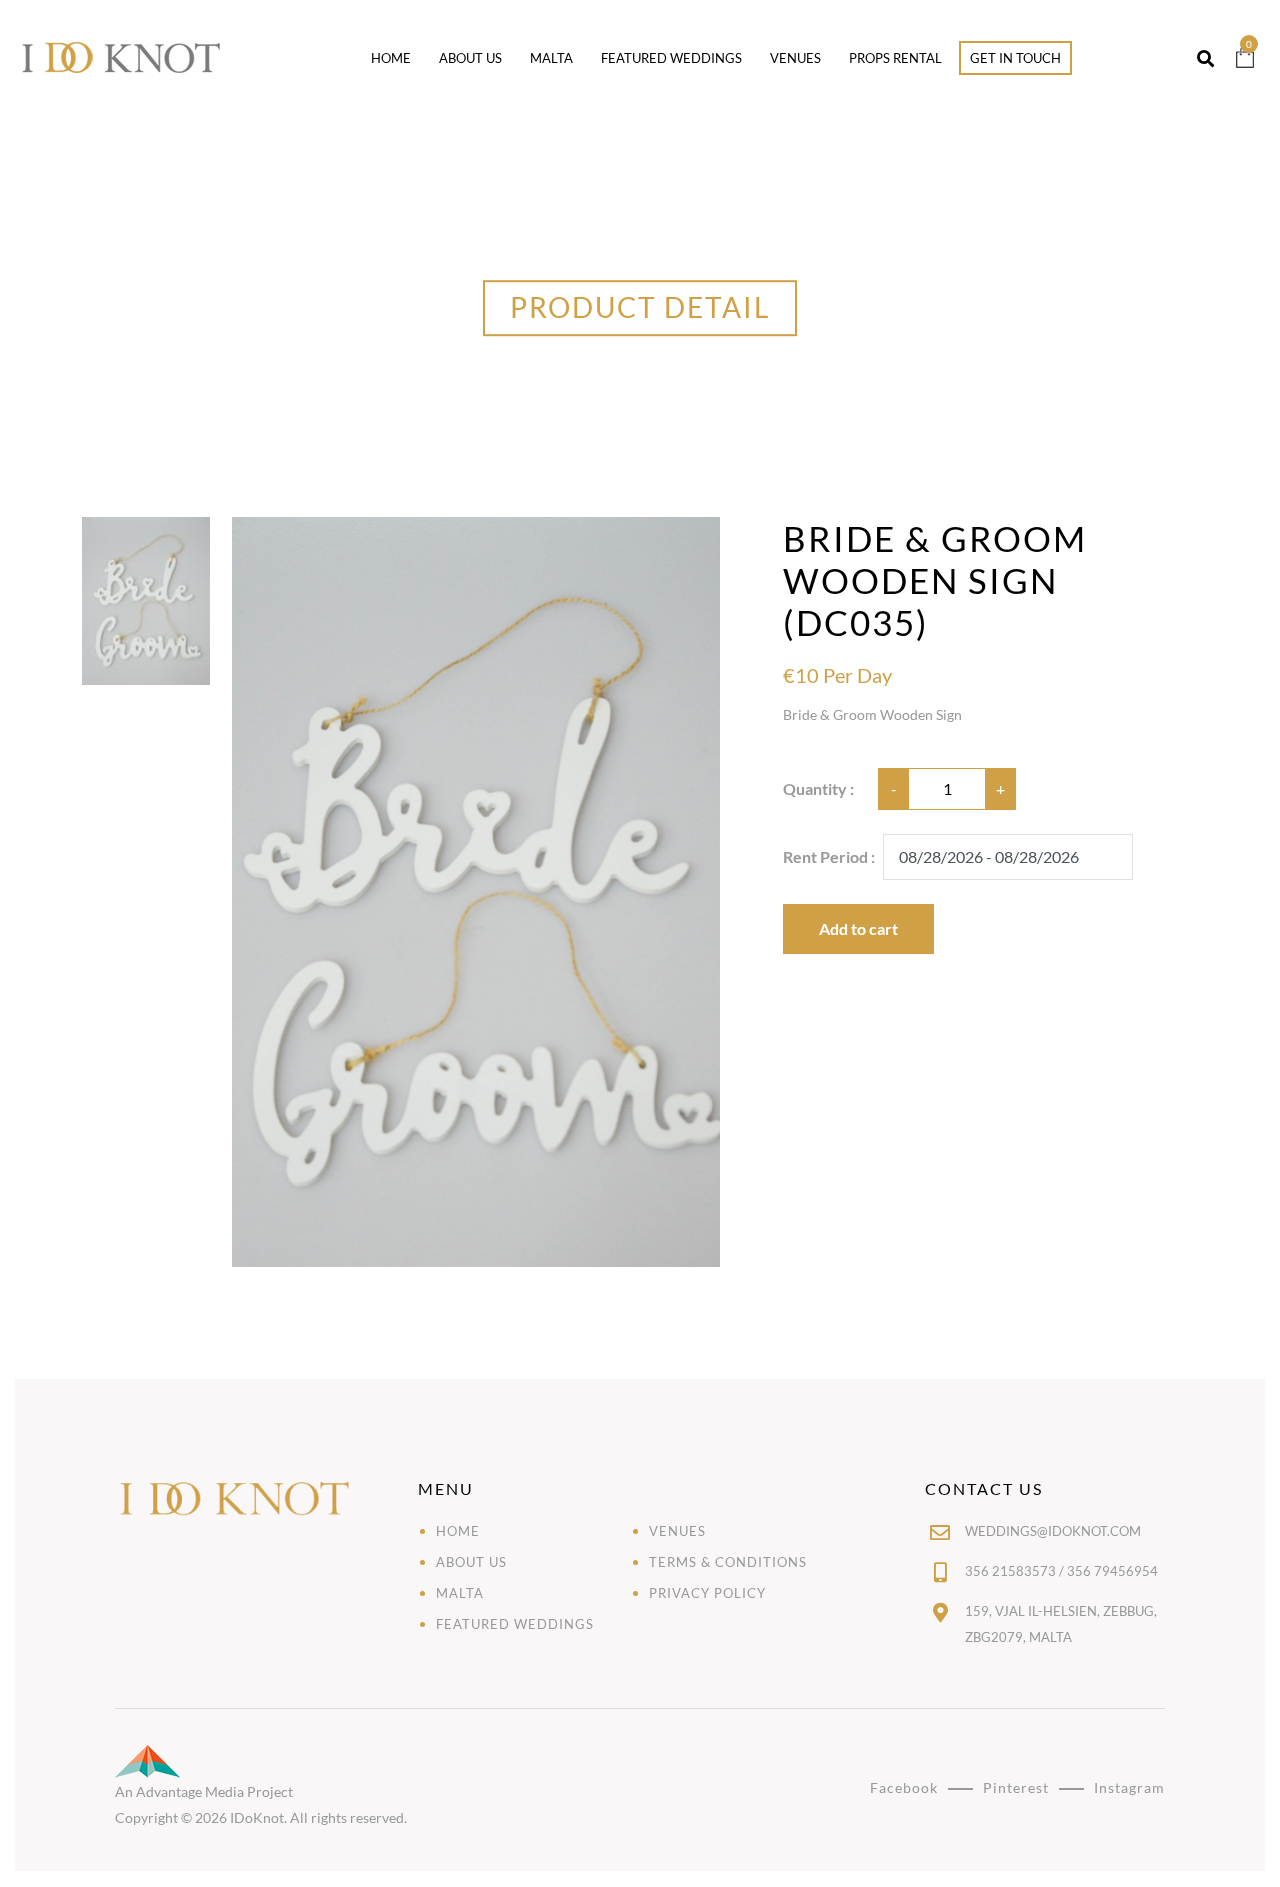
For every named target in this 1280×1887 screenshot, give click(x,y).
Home (391, 58)
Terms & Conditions (728, 1562)
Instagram (1129, 1787)
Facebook (904, 1787)
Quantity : (818, 788)
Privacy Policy (707, 1593)
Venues (795, 58)
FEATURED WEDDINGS (515, 1624)
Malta (551, 58)
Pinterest (1016, 1787)
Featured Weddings (671, 58)
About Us (470, 58)
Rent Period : (829, 856)
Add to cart (858, 928)
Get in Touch (1015, 58)
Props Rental (895, 58)
